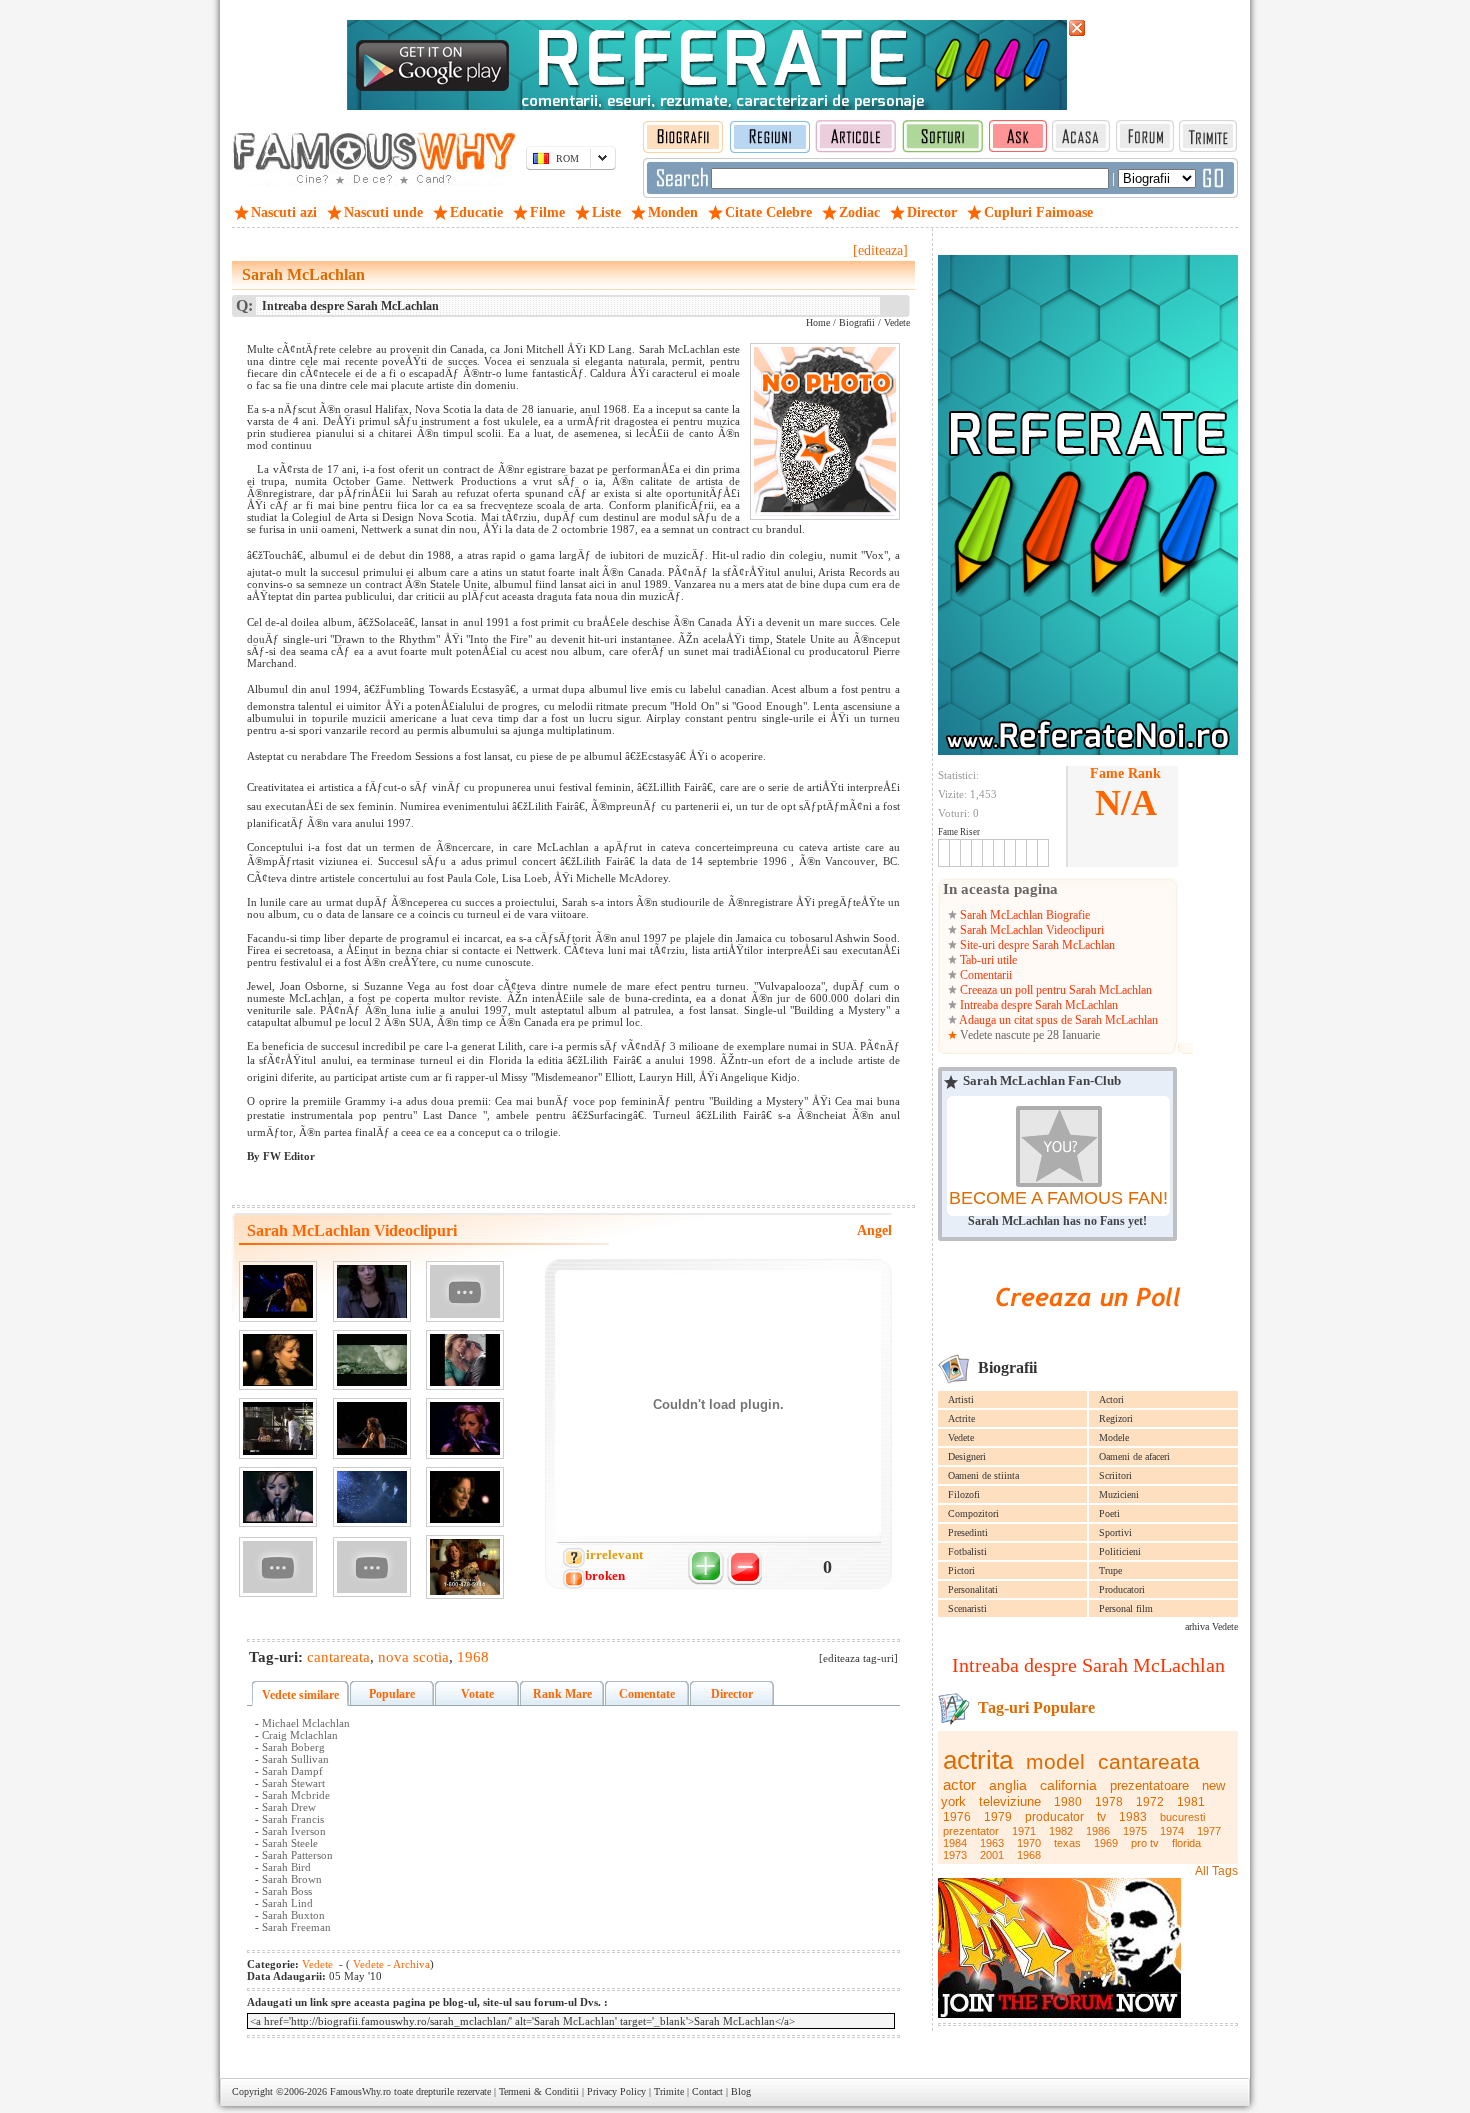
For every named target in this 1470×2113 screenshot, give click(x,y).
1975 (1135, 1831)
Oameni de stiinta (983, 1475)
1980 (1068, 1802)
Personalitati (973, 1589)
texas (1067, 1843)
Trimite (669, 2091)
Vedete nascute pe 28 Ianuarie (1028, 1035)
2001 (992, 1855)
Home (818, 322)
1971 (1024, 1831)
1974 (1172, 1831)
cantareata (1149, 1761)
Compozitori (973, 1513)
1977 (1209, 1831)
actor (959, 1784)
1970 (1029, 1843)
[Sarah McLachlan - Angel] (465, 1291)
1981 (1191, 1802)
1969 (1106, 1843)
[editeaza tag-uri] (858, 1658)
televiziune (1010, 1801)
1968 (1029, 1855)
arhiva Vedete (1211, 1626)
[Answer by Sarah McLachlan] (465, 1360)
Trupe (1110, 1570)
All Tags (1216, 1871)
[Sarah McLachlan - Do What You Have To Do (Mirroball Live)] (465, 1428)
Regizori (1116, 1418)
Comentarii (984, 975)
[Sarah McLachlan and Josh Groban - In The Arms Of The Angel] (278, 1428)
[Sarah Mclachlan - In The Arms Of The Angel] (278, 1567)
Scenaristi (967, 1608)
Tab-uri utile (987, 960)
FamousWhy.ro (360, 2091)
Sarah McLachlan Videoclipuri (1030, 930)
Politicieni (1120, 1551)
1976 (957, 1817)
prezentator (971, 1831)
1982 (1061, 1831)
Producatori (1122, 1589)
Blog (741, 2091)
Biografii (857, 322)
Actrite (961, 1418)
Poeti (1109, 1513)
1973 (955, 1855)
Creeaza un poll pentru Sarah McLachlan (1054, 990)
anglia (1008, 1785)
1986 (1098, 1831)
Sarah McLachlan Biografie (1023, 915)
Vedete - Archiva (390, 1964)
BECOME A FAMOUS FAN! (1058, 1198)
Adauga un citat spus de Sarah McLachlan (1057, 1020)
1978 (1109, 1802)
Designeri (967, 1456)
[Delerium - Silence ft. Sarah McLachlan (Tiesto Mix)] (372, 1567)
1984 (955, 1843)
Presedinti (968, 1532)
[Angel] (278, 1291)
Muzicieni (1119, 1494)
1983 (1133, 1817)
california (1068, 1785)
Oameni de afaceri (1134, 1456)
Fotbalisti (967, 1551)
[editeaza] (880, 250)
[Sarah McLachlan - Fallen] (372, 1360)
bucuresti (1182, 1817)
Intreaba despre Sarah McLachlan (1037, 1005)
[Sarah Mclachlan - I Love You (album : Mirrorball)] (278, 1497)
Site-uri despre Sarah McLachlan (1036, 945)
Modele (1114, 1437)
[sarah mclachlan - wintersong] (465, 1497)
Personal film (1126, 1608)
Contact (707, 2091)
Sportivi (1115, 1532)
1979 (998, 1817)
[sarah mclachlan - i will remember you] (372, 1291)
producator (1054, 1817)
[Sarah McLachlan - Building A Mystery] (372, 1497)
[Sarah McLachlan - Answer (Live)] (372, 1428)
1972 (1150, 1802)
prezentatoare (1149, 1785)
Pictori (961, 1570)
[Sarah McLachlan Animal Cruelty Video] (465, 1567)
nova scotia (413, 1657)
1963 (992, 1843)
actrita (978, 1760)
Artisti (961, 1399)
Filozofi (964, 1494)
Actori (1111, 1399)
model (1055, 1761)
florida (1186, 1843)
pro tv (1145, 1843)
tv (1101, 1817)
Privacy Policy (616, 2091)
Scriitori (1115, 1475)
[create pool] (1088, 1329)
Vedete (961, 1437)
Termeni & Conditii (539, 2091)
